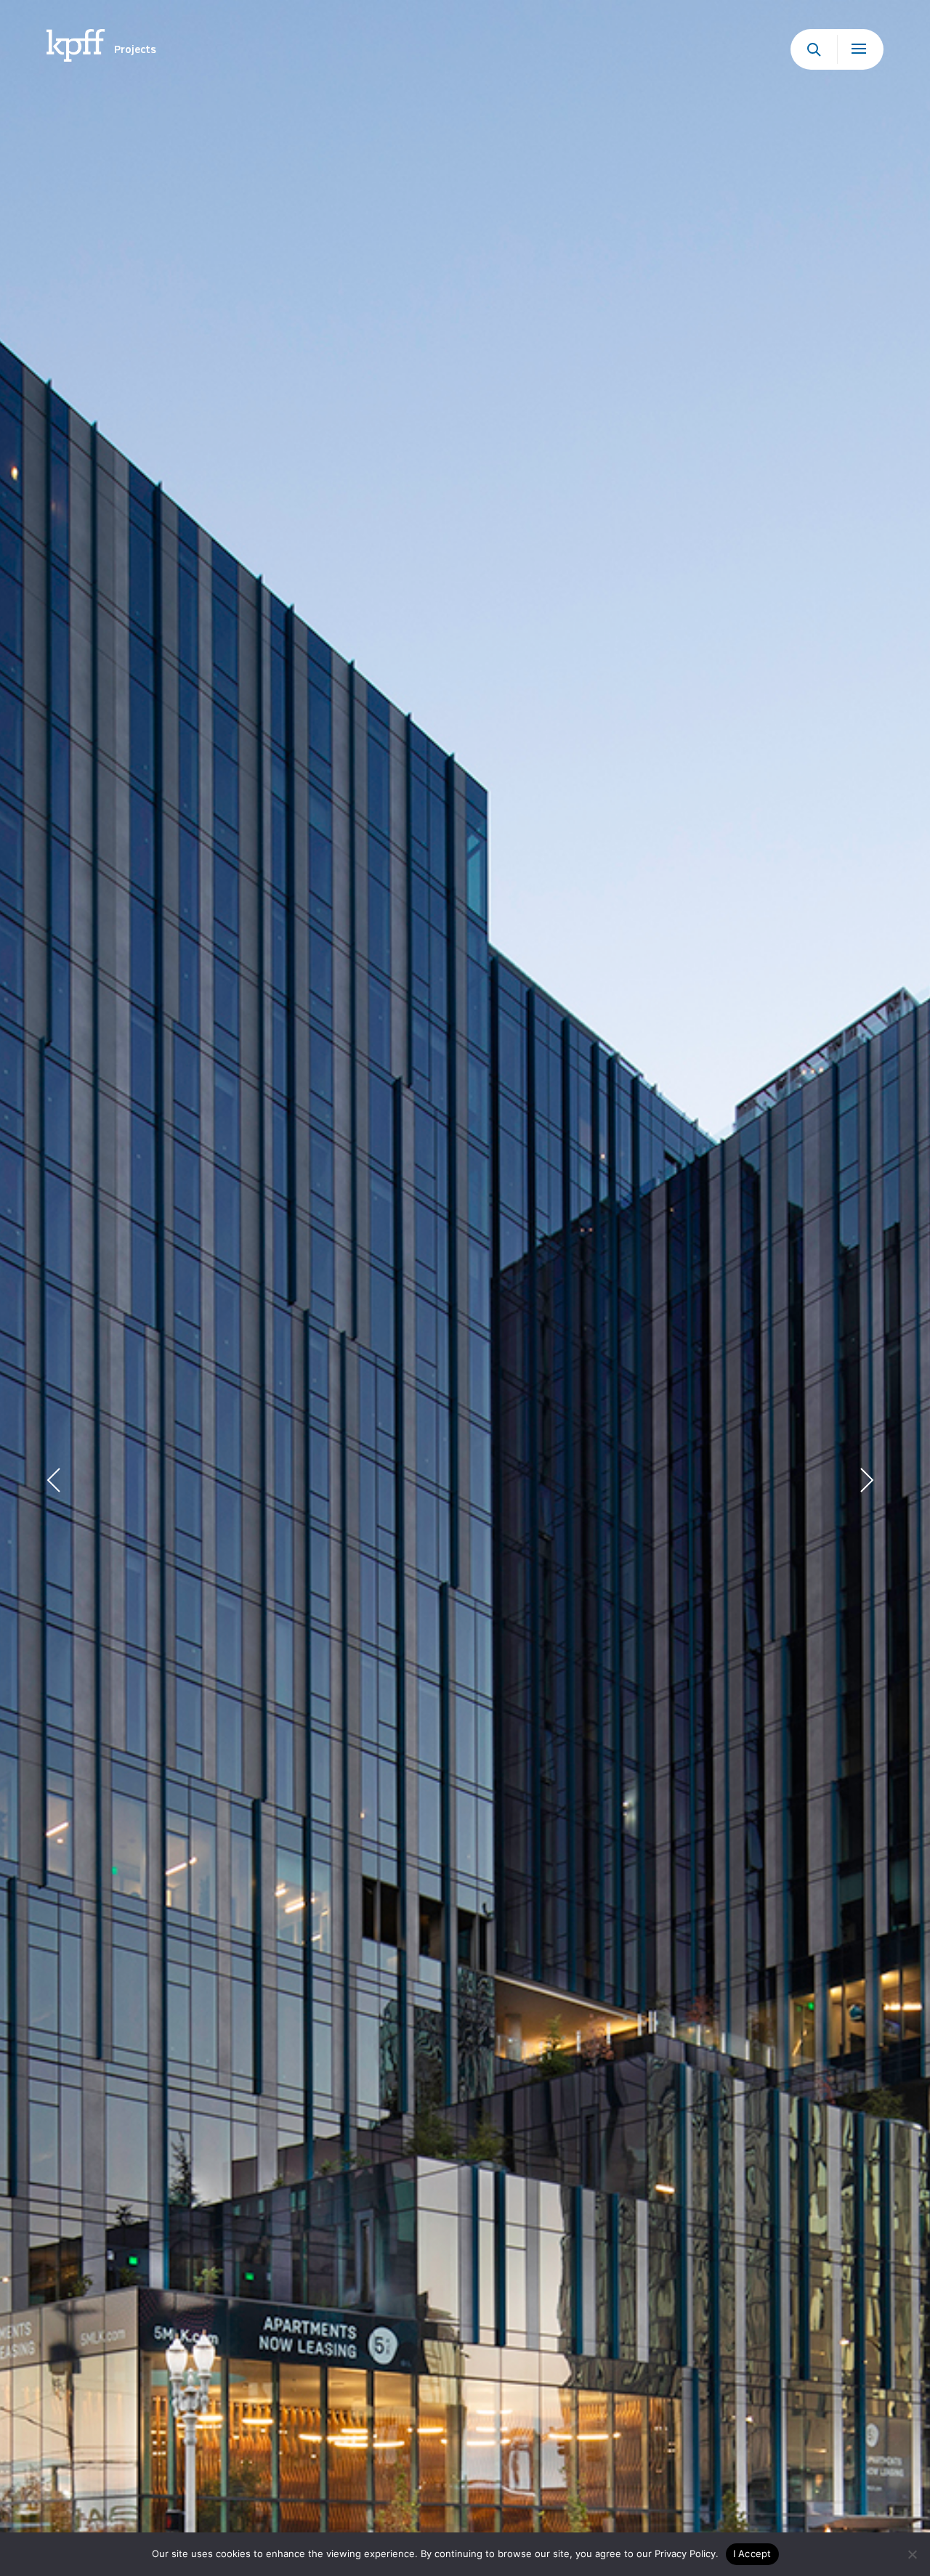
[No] (912, 2554)
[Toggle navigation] (860, 49)
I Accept (752, 2553)
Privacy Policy (685, 2553)
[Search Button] (814, 49)
